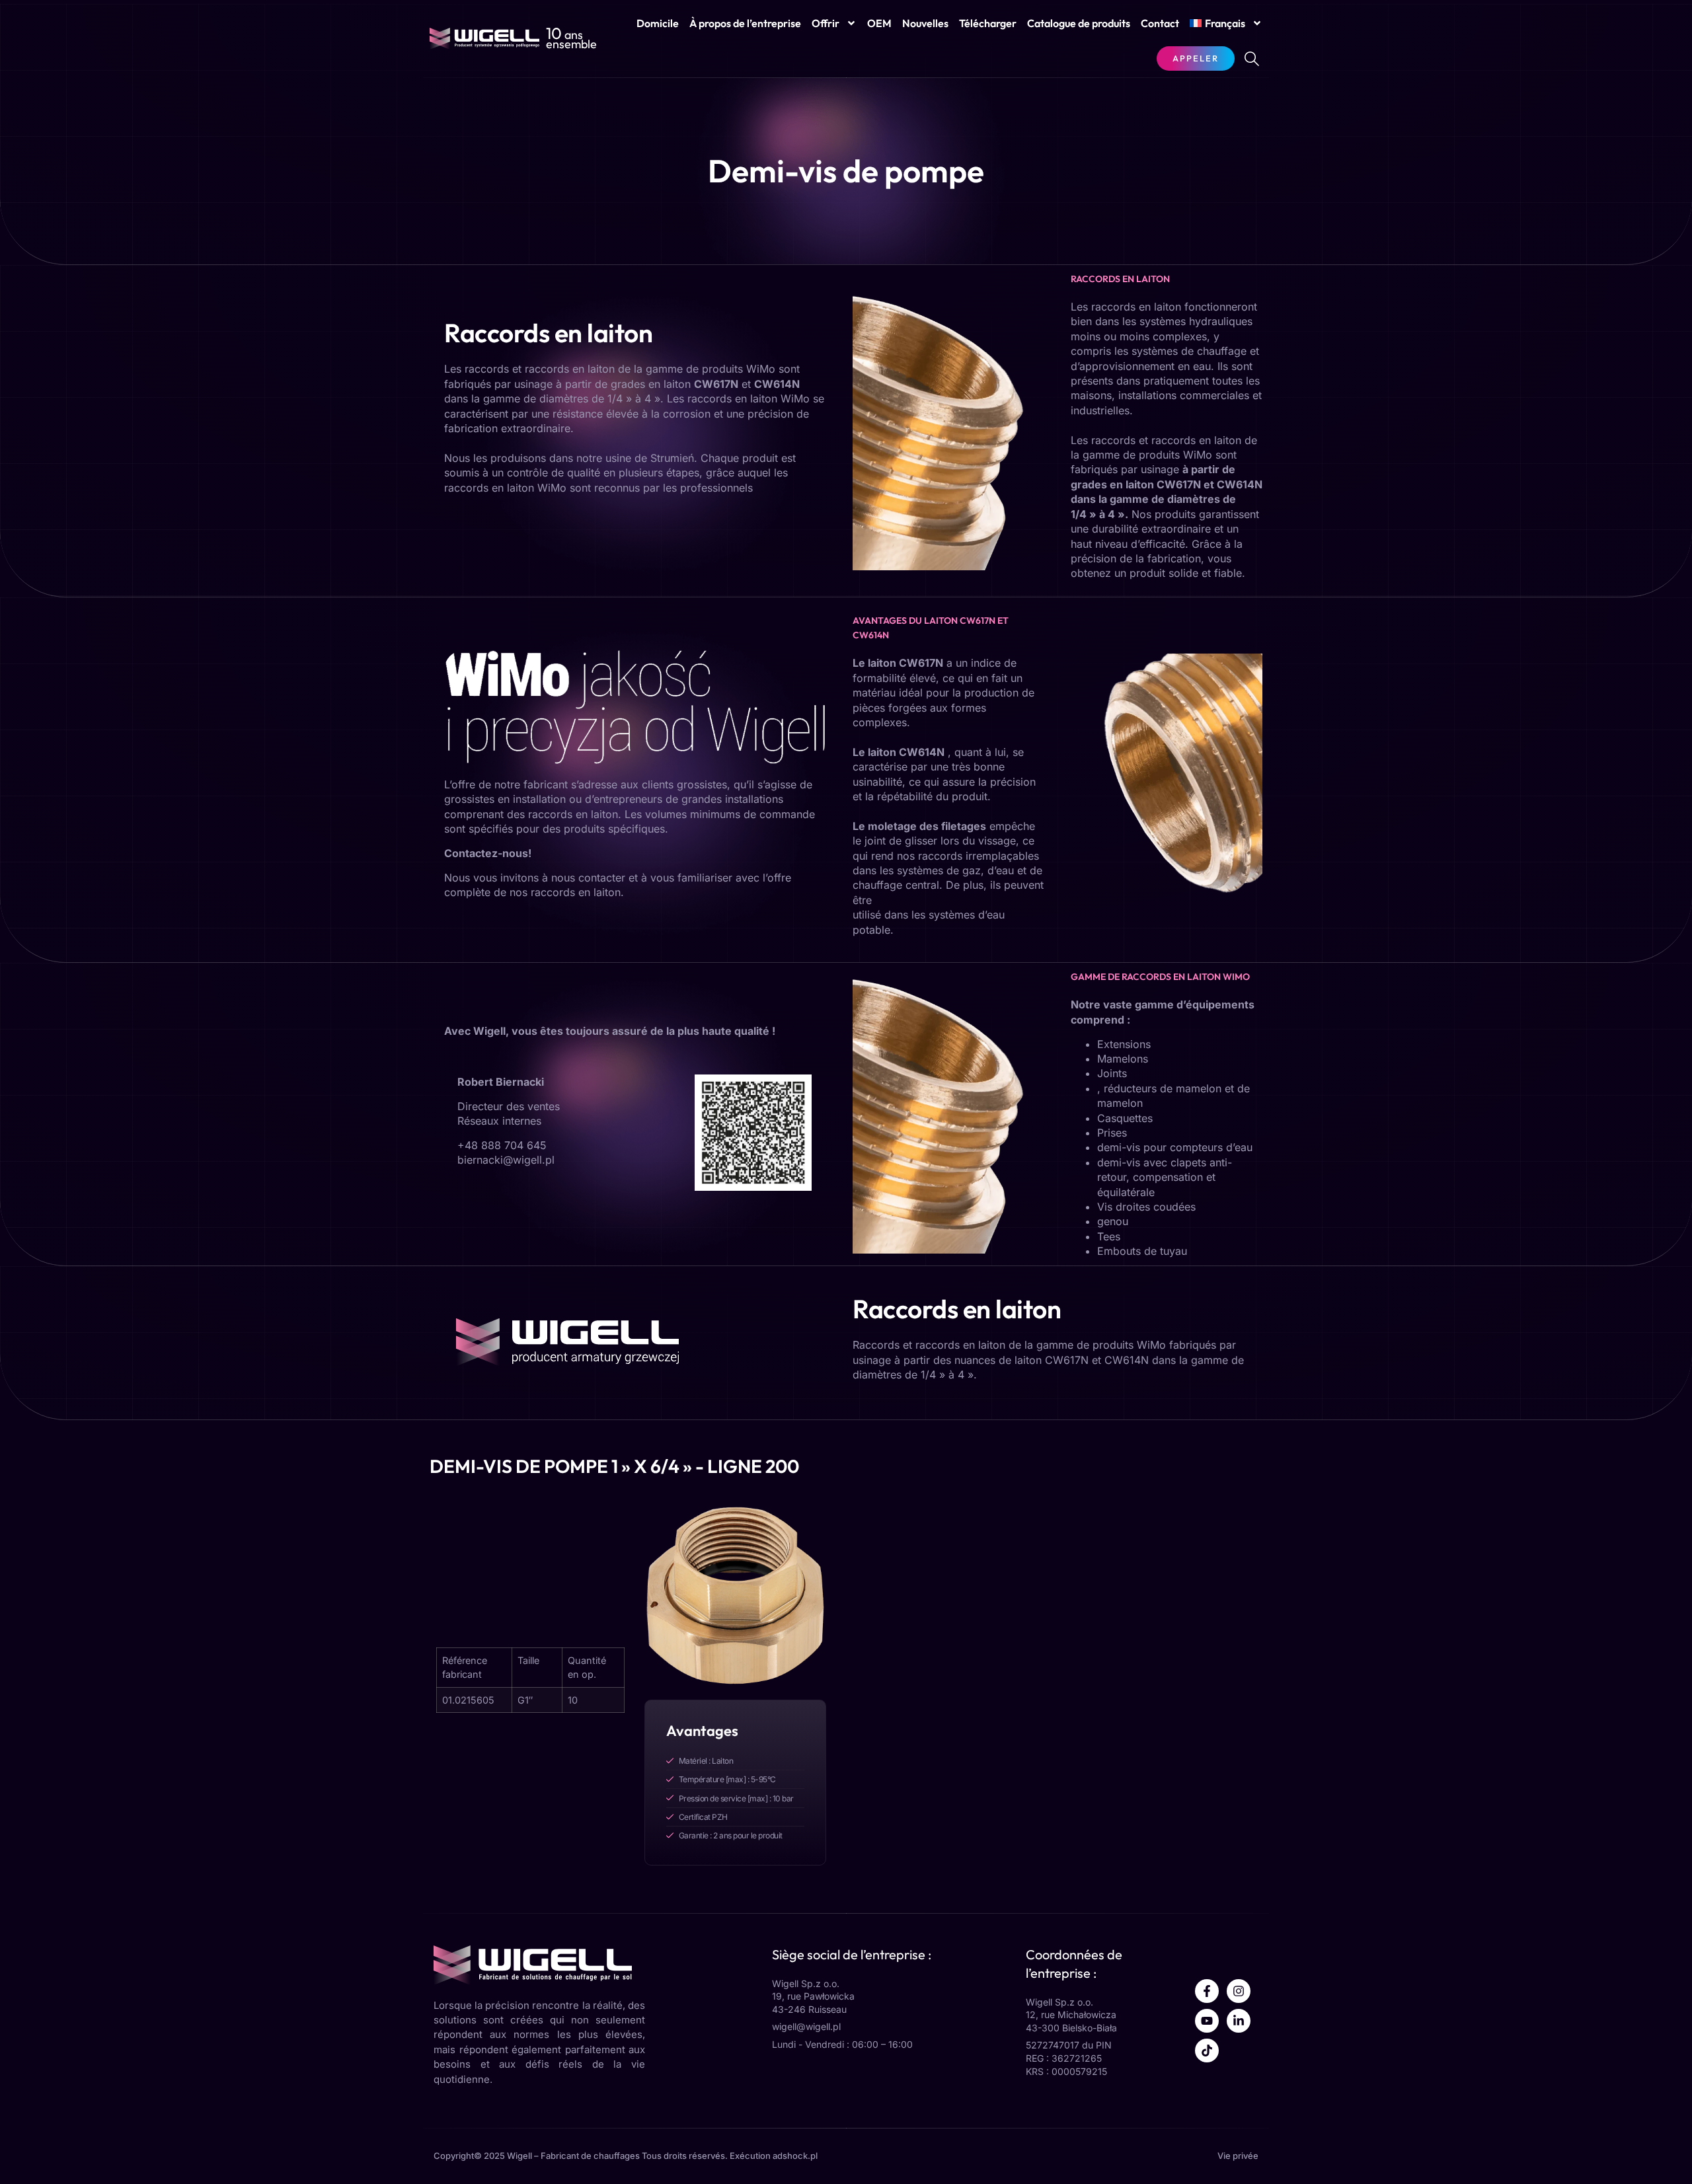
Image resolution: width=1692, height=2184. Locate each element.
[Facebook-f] (1207, 1991)
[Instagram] (1239, 1991)
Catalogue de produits (1079, 23)
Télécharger (988, 23)
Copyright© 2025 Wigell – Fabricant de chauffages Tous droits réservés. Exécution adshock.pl (626, 2156)
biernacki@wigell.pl (506, 1160)
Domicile (658, 23)
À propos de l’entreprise (745, 23)
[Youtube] (1207, 2021)
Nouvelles (925, 23)
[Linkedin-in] (1239, 2021)
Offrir (826, 23)
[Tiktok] (1207, 2051)
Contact (1160, 23)
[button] (1252, 59)
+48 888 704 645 (502, 1145)
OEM (879, 23)
